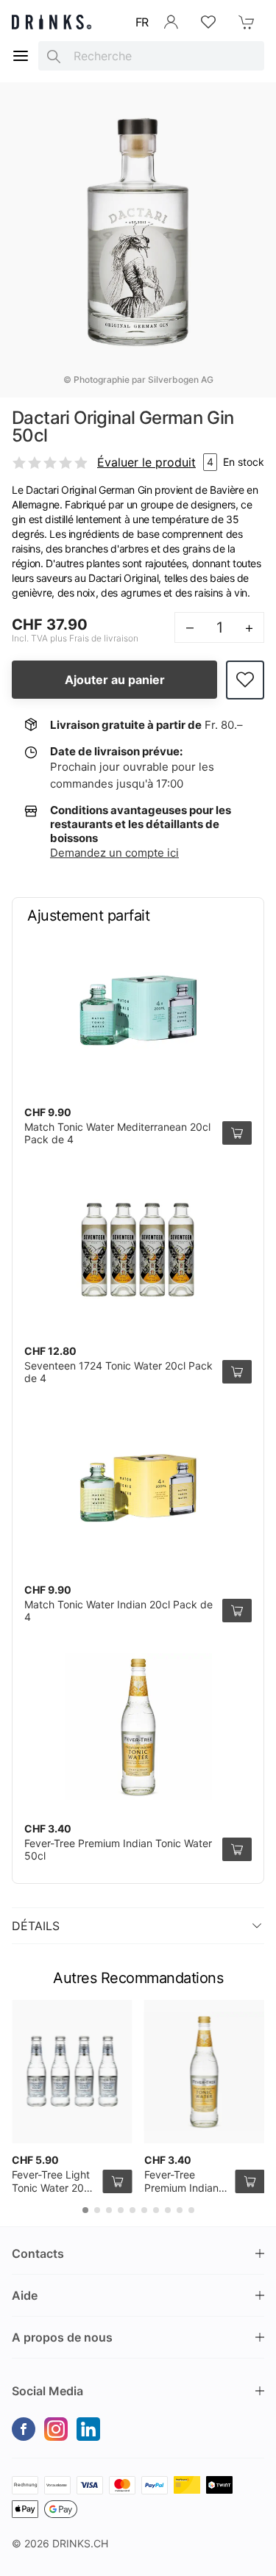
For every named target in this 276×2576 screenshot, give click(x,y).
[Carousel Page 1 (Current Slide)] (85, 2210)
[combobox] (151, 56)
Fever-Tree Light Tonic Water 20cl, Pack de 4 (53, 2187)
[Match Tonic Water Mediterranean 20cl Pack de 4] (138, 1010)
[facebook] (24, 2429)
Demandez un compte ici (114, 853)
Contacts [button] (38, 2253)
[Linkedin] (88, 2429)
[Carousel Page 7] (156, 2210)
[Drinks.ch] (52, 22)
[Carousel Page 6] (144, 2210)
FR (142, 22)
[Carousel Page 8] (168, 2210)
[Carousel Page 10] (191, 2210)
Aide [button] (25, 2295)
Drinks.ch (80, 2543)
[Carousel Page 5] (132, 2210)
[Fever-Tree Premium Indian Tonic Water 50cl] (138, 1727)
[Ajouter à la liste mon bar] (245, 680)
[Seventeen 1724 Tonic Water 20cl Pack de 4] (138, 1249)
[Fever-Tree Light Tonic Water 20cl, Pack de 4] (72, 2072)
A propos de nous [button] (62, 2337)
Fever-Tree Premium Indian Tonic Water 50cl (185, 2187)
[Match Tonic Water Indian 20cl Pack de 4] (138, 1488)
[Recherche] (54, 56)
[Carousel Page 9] (180, 2210)
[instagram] (56, 2429)
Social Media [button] (47, 2391)
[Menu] (21, 56)
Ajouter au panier (115, 680)
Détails (36, 1926)
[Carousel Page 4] (121, 2210)
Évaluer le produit (146, 462)
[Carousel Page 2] (97, 2210)
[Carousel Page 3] (109, 2210)
